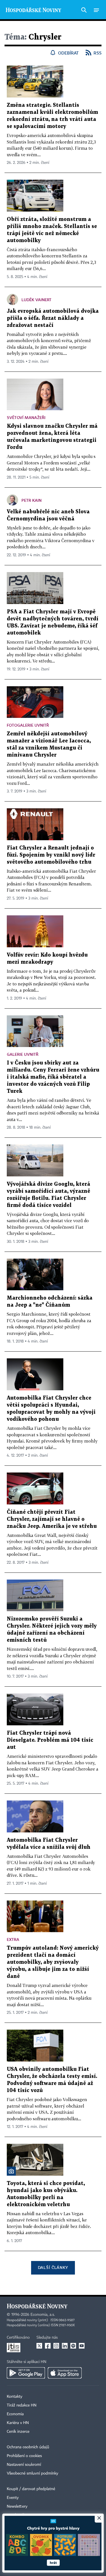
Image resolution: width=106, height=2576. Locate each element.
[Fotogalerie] (11, 2171)
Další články (53, 2267)
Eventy (13, 2498)
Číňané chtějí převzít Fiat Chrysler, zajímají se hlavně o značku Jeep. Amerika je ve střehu (52, 1519)
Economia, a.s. (43, 2315)
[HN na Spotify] (73, 2346)
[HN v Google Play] (26, 2373)
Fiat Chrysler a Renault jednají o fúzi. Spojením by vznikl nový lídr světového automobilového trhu (51, 855)
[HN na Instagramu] (56, 2346)
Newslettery (17, 2507)
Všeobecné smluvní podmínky (33, 2473)
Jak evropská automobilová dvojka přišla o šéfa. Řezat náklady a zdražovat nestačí (53, 318)
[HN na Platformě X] (39, 2346)
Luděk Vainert (36, 300)
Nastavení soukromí (24, 2465)
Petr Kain (32, 500)
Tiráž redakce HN (22, 2405)
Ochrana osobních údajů (28, 2447)
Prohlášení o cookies (24, 2456)
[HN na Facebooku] (48, 2346)
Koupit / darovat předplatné (31, 2489)
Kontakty (15, 2397)
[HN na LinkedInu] (65, 2346)
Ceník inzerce (18, 2432)
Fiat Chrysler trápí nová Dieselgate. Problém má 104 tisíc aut (50, 1740)
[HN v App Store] (65, 2373)
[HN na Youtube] (82, 2346)
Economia (15, 2414)
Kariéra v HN (18, 2423)
